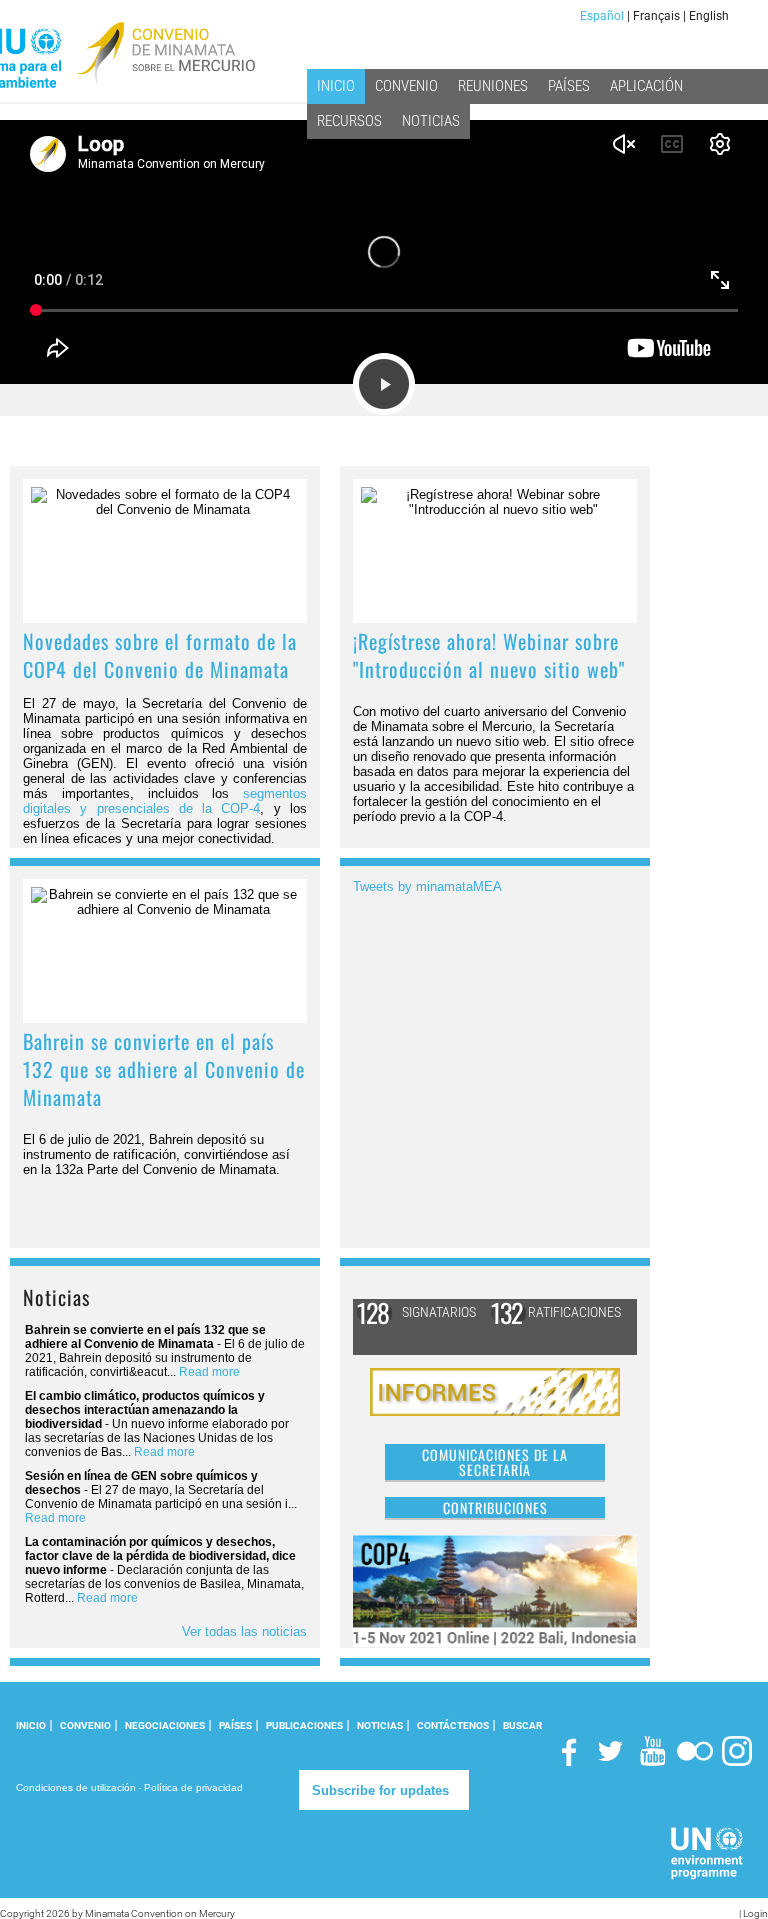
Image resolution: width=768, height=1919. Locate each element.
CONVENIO (85, 1725)
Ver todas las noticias (244, 1631)
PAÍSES (235, 1725)
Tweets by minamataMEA (427, 886)
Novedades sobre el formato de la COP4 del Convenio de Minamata (160, 655)
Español (602, 16)
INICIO (31, 1725)
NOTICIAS (380, 1725)
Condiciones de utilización (76, 1787)
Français (656, 16)
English (709, 16)
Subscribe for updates (380, 1790)
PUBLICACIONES (304, 1725)
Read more (209, 1372)
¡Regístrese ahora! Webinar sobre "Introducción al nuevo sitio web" (489, 655)
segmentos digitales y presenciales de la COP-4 (165, 801)
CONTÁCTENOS (453, 1725)
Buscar (522, 1725)
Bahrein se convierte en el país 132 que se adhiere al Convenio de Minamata (164, 1069)
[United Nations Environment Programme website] (707, 1853)
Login (755, 1913)
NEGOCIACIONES (165, 1725)
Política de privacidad (193, 1787)
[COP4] (495, 1590)
